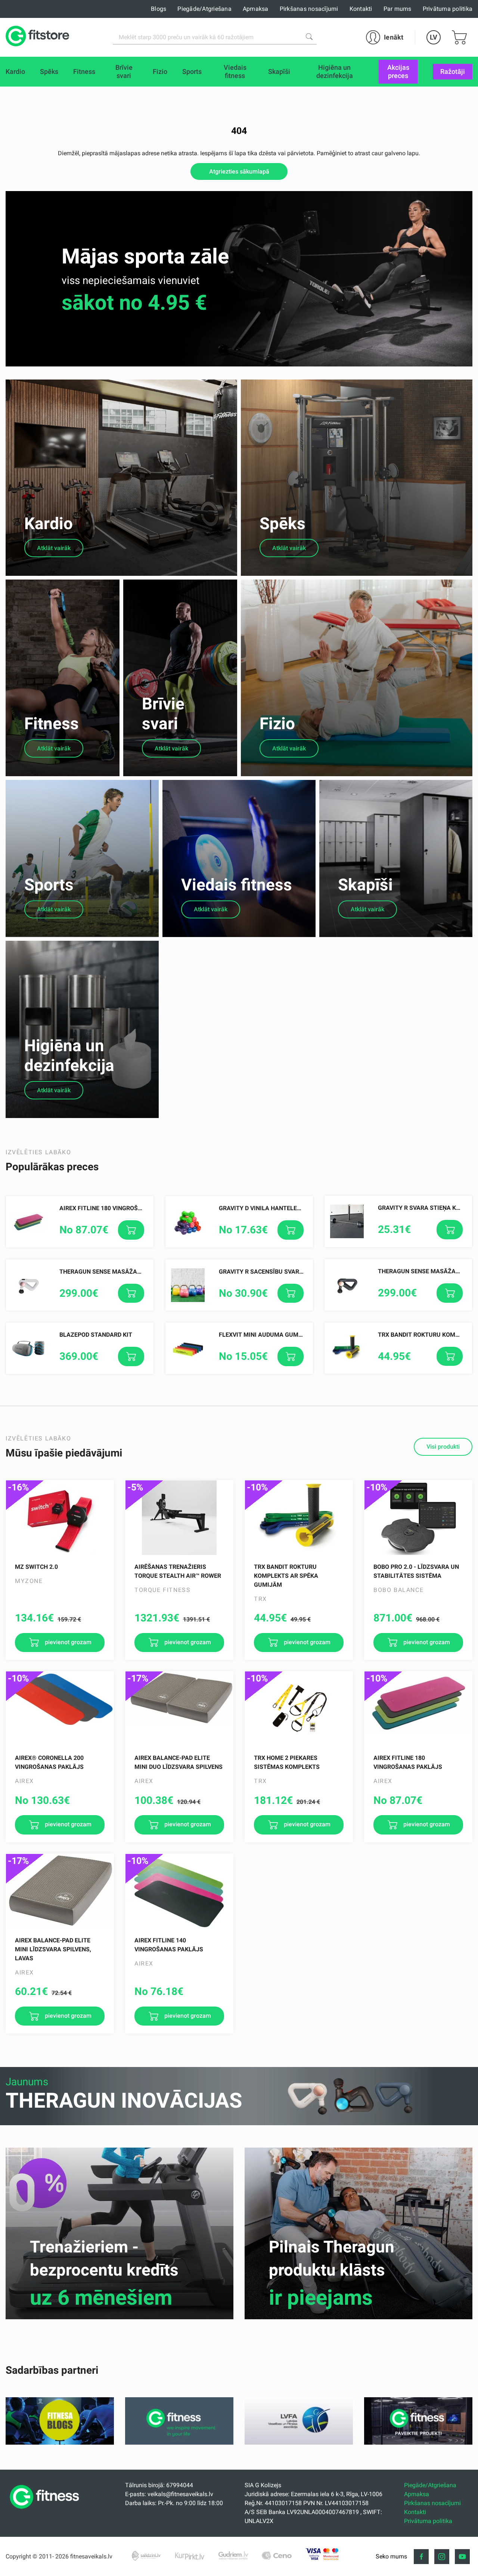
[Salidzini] (147, 2555)
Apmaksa (256, 9)
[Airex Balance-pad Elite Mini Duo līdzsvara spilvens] (179, 1709)
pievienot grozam (67, 1642)
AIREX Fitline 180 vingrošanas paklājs (120, 1208)
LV (434, 37)
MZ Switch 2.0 (36, 1567)
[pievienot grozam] (131, 1230)
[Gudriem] (233, 2555)
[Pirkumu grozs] (459, 37)
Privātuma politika (448, 9)
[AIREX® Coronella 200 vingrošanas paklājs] (60, 1709)
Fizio (277, 724)
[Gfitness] (179, 2443)
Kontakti (361, 9)
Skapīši (365, 885)
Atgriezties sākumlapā (239, 171)
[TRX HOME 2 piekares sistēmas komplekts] (299, 1709)
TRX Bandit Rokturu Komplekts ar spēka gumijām (286, 1576)
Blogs (159, 9)
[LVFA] (299, 2443)
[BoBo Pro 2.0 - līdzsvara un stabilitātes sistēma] (418, 1518)
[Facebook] (421, 2557)
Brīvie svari (163, 714)
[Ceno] (277, 2555)
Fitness (52, 724)
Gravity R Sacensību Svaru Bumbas (274, 1272)
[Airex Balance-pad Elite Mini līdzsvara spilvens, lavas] (60, 1891)
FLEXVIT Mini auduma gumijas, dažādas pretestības (300, 1335)
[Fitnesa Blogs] (60, 2443)
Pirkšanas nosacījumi (309, 9)
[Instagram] (442, 2557)
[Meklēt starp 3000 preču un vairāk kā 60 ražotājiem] (309, 37)
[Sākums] (46, 2511)
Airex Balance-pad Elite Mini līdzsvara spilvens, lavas (53, 1949)
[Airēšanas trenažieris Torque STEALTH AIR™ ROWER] (179, 1518)
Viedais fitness (237, 885)
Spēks (283, 524)
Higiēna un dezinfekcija (69, 1056)
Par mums (398, 9)
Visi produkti (443, 1447)
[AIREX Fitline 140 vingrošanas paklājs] (179, 1891)
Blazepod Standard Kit (96, 1335)
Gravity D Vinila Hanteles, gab (267, 1208)
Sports (49, 885)
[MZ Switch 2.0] (60, 1518)
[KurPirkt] (190, 2555)
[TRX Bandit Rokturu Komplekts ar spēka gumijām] (299, 1518)
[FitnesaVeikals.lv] (37, 37)
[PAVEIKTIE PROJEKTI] (418, 2443)
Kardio (49, 524)
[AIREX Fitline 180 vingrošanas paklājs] (418, 1709)
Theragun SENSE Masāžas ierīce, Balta (120, 1272)
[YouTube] (462, 2557)
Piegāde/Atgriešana (204, 9)
